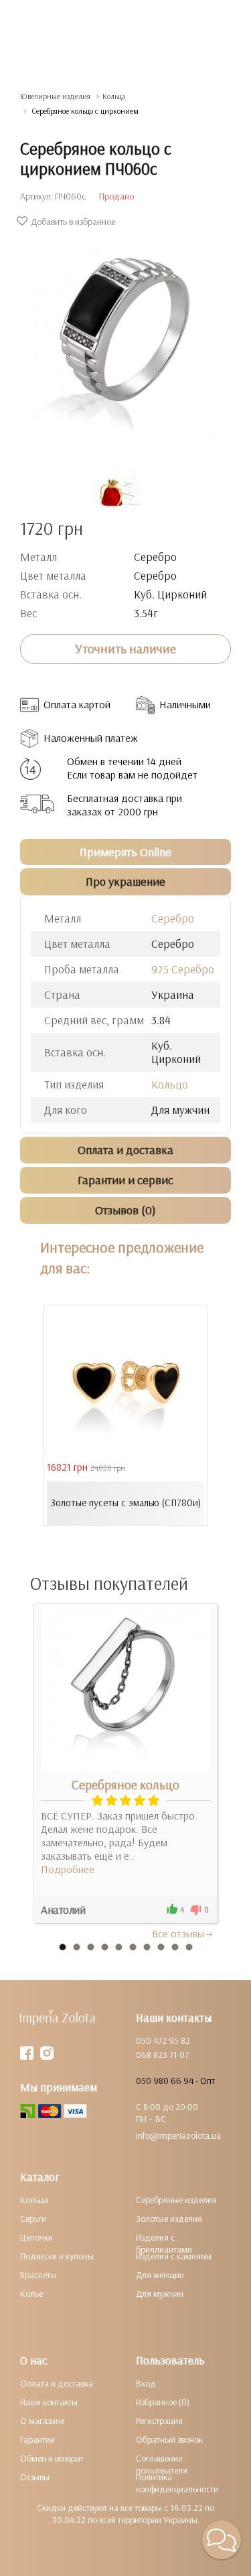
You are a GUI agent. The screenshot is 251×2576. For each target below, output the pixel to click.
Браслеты (38, 2275)
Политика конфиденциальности (177, 2483)
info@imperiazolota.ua (178, 2136)
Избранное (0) (163, 2402)
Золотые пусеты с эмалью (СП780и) (126, 1503)
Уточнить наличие (125, 649)
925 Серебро (183, 969)
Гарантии (37, 2439)
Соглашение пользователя (162, 2464)
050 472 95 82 (163, 2040)
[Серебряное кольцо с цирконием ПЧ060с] (125, 340)
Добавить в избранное (73, 222)
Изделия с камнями (174, 2256)
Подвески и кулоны (57, 2256)
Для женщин (160, 2275)
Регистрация (159, 2421)
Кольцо (170, 1084)
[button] (222, 2540)
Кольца (114, 96)
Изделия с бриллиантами (164, 2243)
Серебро (173, 918)
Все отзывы (178, 1933)
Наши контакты (49, 2402)
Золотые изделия (169, 2219)
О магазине (42, 2421)
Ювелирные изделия (55, 96)
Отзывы (35, 2477)
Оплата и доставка (57, 2383)
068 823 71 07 (162, 2055)
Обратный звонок (169, 2439)
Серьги (33, 2219)
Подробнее (68, 1869)
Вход (146, 2383)
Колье (31, 2293)
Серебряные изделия (176, 2200)
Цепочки (36, 2237)
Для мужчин (160, 2293)
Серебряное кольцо (125, 1785)
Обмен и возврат (52, 2458)
